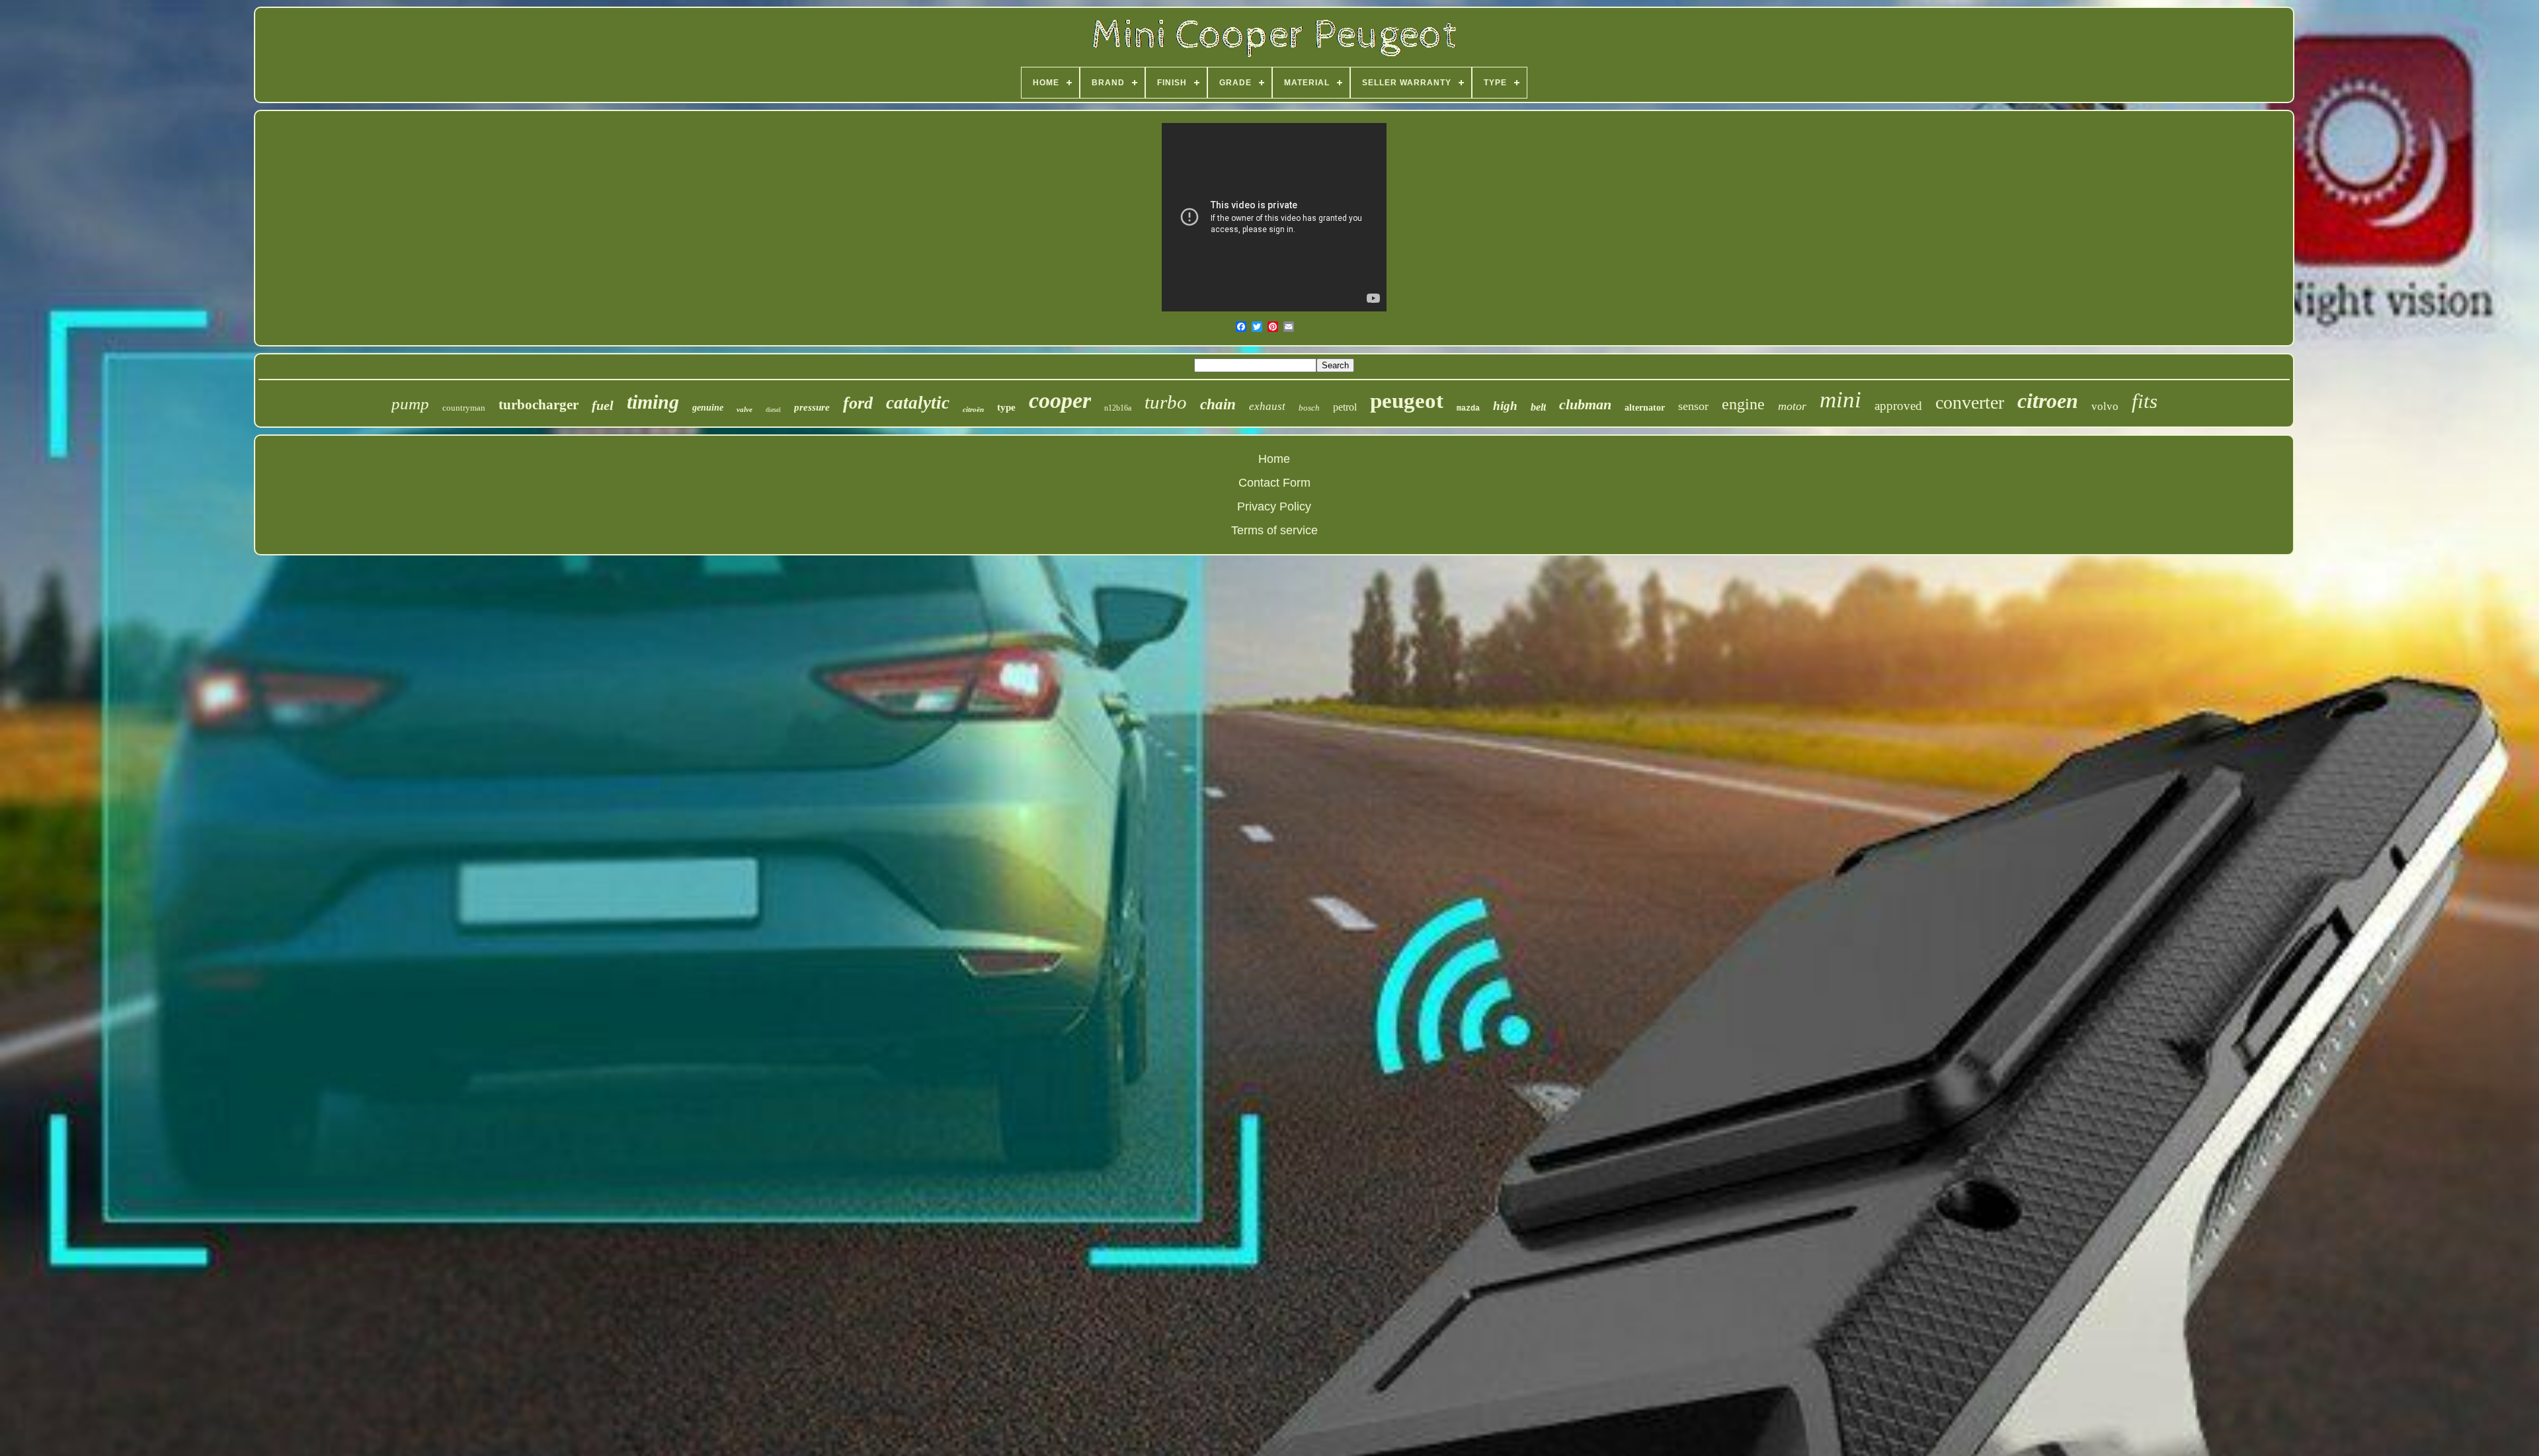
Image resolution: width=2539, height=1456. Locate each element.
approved (1898, 406)
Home (1274, 459)
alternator (1645, 408)
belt (1538, 407)
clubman (1585, 404)
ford (858, 403)
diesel (773, 410)
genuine (708, 408)
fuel (603, 405)
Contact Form (1274, 483)
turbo (1166, 402)
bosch (1309, 408)
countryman (464, 408)
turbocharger (539, 405)
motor (1792, 406)
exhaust (1267, 406)
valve (745, 409)
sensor (1693, 406)
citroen (2048, 401)
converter (1970, 402)
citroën (973, 409)
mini (1840, 400)
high (1505, 406)
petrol (1345, 407)
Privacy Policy (1274, 506)
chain (1218, 404)
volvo (2105, 406)
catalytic (918, 403)
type (1006, 407)
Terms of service (1274, 530)
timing (653, 402)
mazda (1468, 409)
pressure (812, 407)
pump (410, 404)
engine (1743, 404)
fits (2145, 401)
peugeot (1407, 401)
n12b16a (1118, 408)
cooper (1060, 400)
